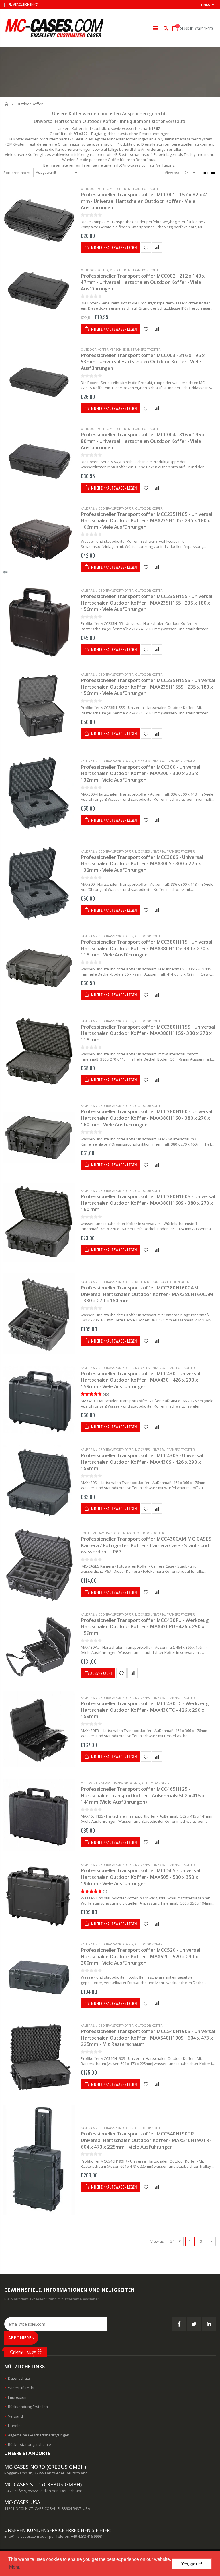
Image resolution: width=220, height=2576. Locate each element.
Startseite (6, 104)
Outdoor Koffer (95, 189)
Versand (15, 2416)
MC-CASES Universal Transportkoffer (165, 761)
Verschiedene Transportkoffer (135, 189)
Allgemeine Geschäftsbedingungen (39, 2435)
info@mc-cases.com (22, 2536)
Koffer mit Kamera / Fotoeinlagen (162, 1282)
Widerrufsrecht (21, 2388)
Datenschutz (19, 2378)
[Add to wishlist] (146, 247)
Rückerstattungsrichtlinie (30, 2444)
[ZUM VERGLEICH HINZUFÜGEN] (157, 247)
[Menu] (155, 28)
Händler (15, 2426)
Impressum (18, 2397)
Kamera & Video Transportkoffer (107, 508)
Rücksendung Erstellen (28, 2407)
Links (206, 5)
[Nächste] (211, 2241)
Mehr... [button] (16, 2567)
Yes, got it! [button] (192, 2564)
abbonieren (21, 2338)
